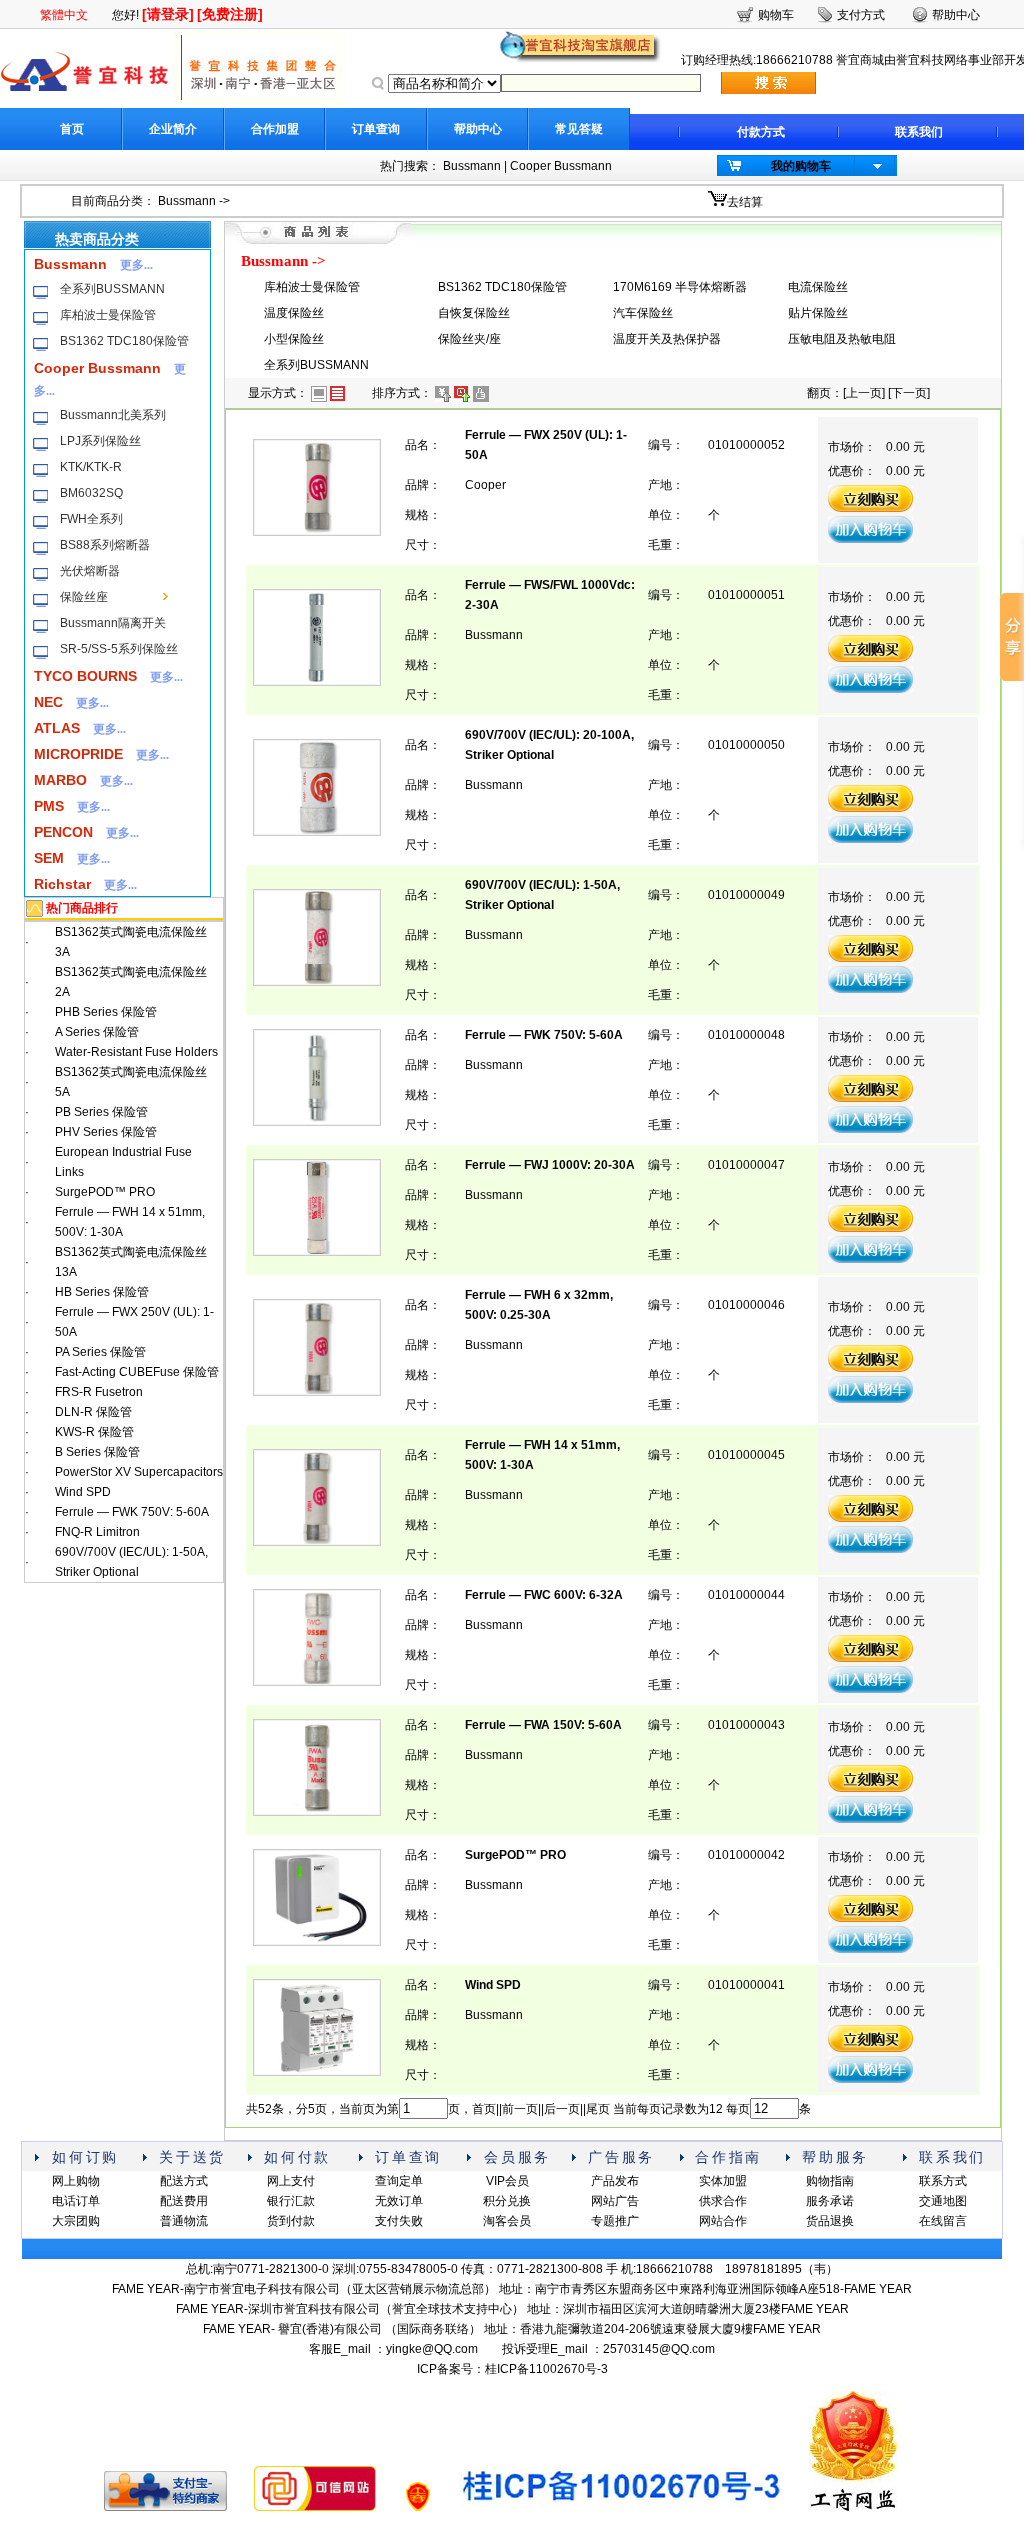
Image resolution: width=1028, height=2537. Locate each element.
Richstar (62, 884)
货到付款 (291, 2221)
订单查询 (376, 129)
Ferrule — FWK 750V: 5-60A (132, 1512)
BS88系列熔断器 (105, 545)
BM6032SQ (91, 493)
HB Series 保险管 (102, 1292)
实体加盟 (723, 2181)
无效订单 (399, 2201)
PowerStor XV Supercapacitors (139, 1472)
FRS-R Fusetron (99, 1392)
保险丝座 (84, 597)
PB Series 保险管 (101, 1112)
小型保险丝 (294, 339)
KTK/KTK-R (91, 467)
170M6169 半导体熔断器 (680, 287)
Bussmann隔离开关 (113, 623)
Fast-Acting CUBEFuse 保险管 (137, 1372)
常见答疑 (579, 129)
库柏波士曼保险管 (108, 315)
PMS (49, 806)
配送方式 (184, 2181)
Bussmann (472, 166)
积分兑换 (507, 2201)
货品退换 (830, 2221)
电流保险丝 (818, 287)
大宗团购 (76, 2221)
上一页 (864, 393)
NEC (48, 702)
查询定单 (399, 2181)
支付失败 (399, 2221)
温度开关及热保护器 (667, 339)
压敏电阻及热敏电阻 (842, 339)
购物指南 (830, 2181)
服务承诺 (830, 2201)
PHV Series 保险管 (106, 1132)
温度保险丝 (294, 313)
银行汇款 (291, 2201)
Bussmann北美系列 (113, 415)
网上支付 (291, 2181)
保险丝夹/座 (469, 339)
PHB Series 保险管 (106, 1012)
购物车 (776, 15)
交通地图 (943, 2201)
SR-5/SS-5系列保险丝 (119, 649)
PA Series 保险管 (100, 1352)
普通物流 (184, 2221)
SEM (49, 858)
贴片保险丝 (818, 313)
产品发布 (615, 2181)
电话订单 (76, 2201)
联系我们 (919, 132)
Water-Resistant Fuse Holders (136, 1052)
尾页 (598, 2109)
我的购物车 (801, 166)
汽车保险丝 (643, 313)
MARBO (60, 780)
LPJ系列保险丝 (100, 441)
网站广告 (615, 2201)
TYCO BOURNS (85, 676)
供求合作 (723, 2201)
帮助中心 (478, 129)
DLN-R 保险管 (93, 1412)
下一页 (909, 393)
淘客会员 (507, 2221)
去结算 (745, 202)
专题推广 (615, 2221)
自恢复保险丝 (474, 313)
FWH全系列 (91, 519)
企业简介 (173, 129)
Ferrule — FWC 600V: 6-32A (544, 1595)
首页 (72, 129)
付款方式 (761, 132)
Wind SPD (83, 1492)
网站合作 (723, 2221)
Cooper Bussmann (561, 166)
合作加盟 (275, 129)
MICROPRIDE (78, 754)
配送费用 (184, 2201)
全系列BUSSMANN (112, 289)
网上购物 (76, 2181)
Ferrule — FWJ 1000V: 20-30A (550, 1165)
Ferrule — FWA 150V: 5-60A (543, 1725)
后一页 (562, 2109)
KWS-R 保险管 (94, 1432)
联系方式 (943, 2181)
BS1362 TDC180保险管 (124, 341)
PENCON (63, 832)
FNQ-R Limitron (97, 1532)
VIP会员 (507, 2181)
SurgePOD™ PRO (105, 1192)
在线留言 (943, 2221)
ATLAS (57, 728)
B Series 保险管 (97, 1452)
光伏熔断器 (90, 571)
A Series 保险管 (97, 1032)
